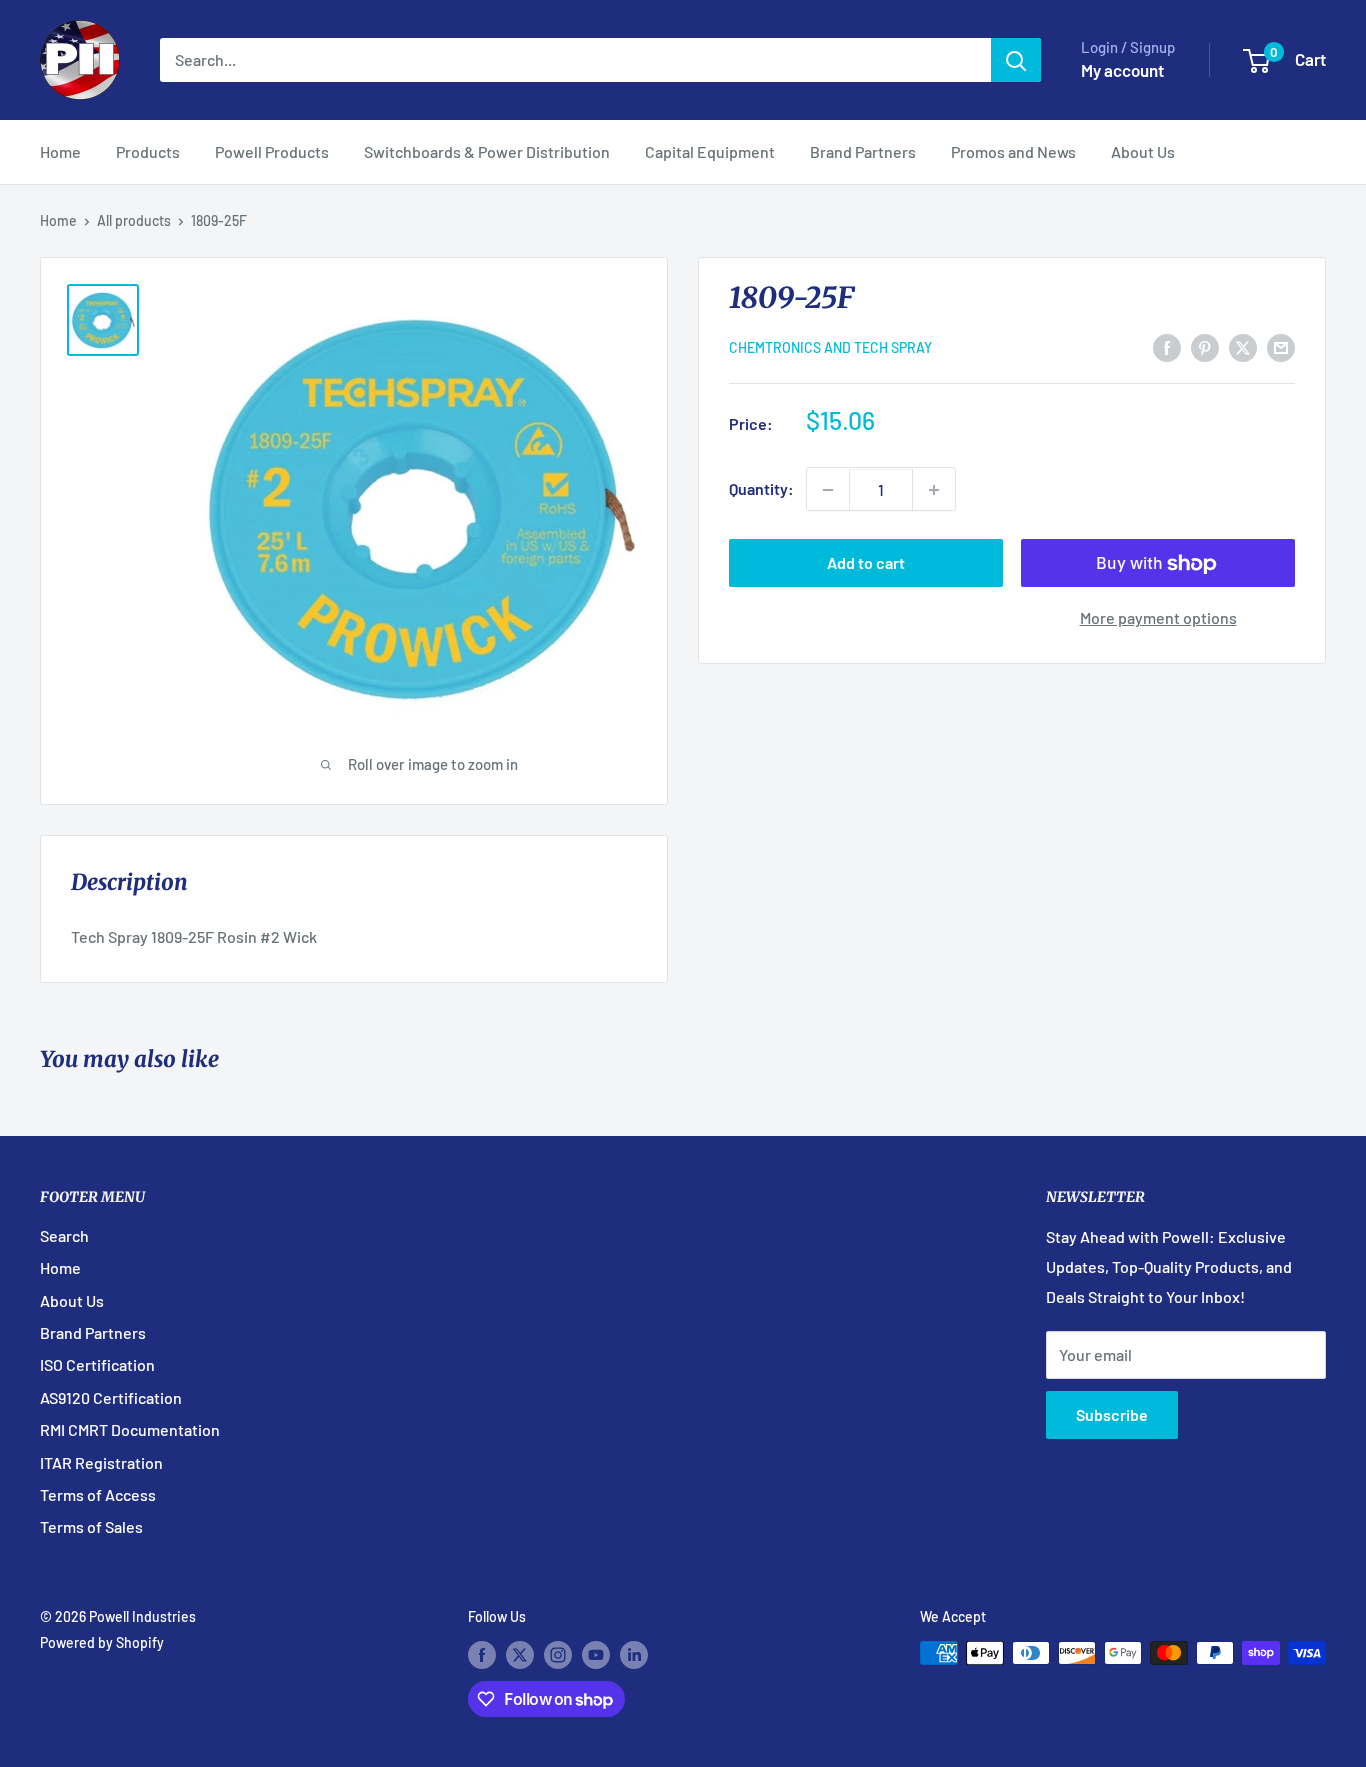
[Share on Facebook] (1167, 346)
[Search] (1016, 60)
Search (64, 1235)
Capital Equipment (710, 151)
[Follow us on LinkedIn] (634, 1655)
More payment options (1158, 618)
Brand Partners (863, 151)
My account (1122, 70)
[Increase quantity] (934, 490)
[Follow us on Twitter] (520, 1655)
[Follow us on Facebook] (482, 1655)
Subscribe (1112, 1414)
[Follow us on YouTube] (596, 1655)
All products (134, 220)
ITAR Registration (101, 1462)
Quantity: (761, 489)
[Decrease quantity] (828, 490)
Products (148, 151)
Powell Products (272, 151)
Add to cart (866, 563)
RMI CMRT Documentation (130, 1429)
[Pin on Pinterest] (1205, 346)
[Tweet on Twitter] (1243, 346)
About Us (1143, 151)
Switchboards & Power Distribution (487, 151)
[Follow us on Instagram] (558, 1655)
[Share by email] (1281, 346)
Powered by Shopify (102, 1642)
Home (60, 151)
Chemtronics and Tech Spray (830, 348)
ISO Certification (97, 1364)
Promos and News (1013, 151)
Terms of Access (98, 1494)
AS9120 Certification (111, 1397)
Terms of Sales (91, 1526)
